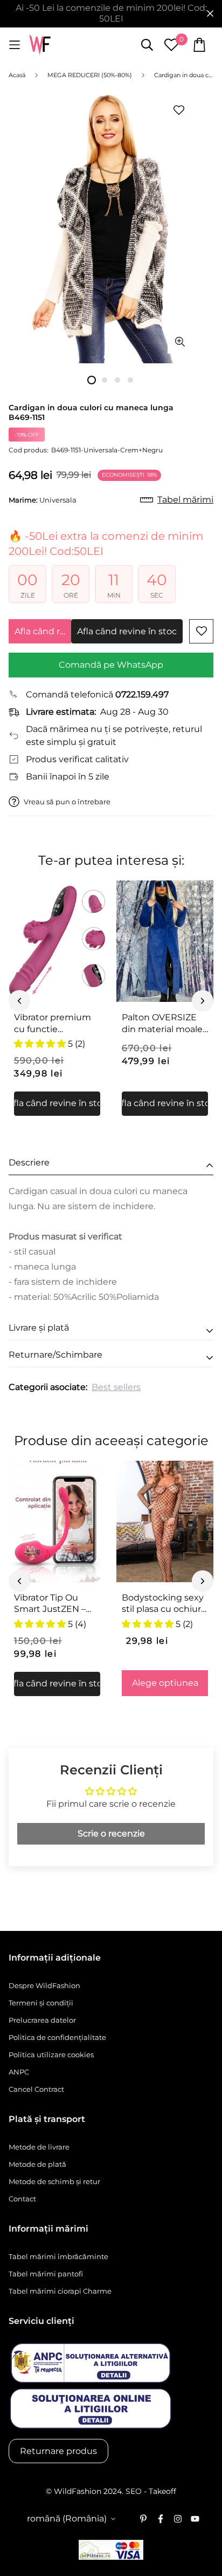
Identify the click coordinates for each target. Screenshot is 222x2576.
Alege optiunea (165, 1683)
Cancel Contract (36, 2089)
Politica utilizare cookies (51, 2055)
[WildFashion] (40, 45)
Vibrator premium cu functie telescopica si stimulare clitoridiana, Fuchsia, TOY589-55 (57, 1023)
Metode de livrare (39, 2147)
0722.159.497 (142, 694)
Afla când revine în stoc (43, 631)
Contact (22, 2199)
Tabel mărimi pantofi (46, 2274)
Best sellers (116, 1387)
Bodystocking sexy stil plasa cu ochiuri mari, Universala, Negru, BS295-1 (163, 1604)
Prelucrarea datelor (42, 2020)
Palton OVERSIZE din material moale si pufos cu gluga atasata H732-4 (162, 1023)
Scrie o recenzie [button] (111, 1833)
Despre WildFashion (44, 1985)
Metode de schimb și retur (54, 2181)
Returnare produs (58, 2451)
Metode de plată (37, 2164)
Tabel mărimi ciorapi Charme (60, 2291)
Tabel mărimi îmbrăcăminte (58, 2256)
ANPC (19, 2072)
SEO (134, 2491)
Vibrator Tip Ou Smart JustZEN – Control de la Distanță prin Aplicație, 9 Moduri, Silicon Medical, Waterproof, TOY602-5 (54, 1604)
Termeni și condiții (41, 2003)
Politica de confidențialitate (57, 2037)
